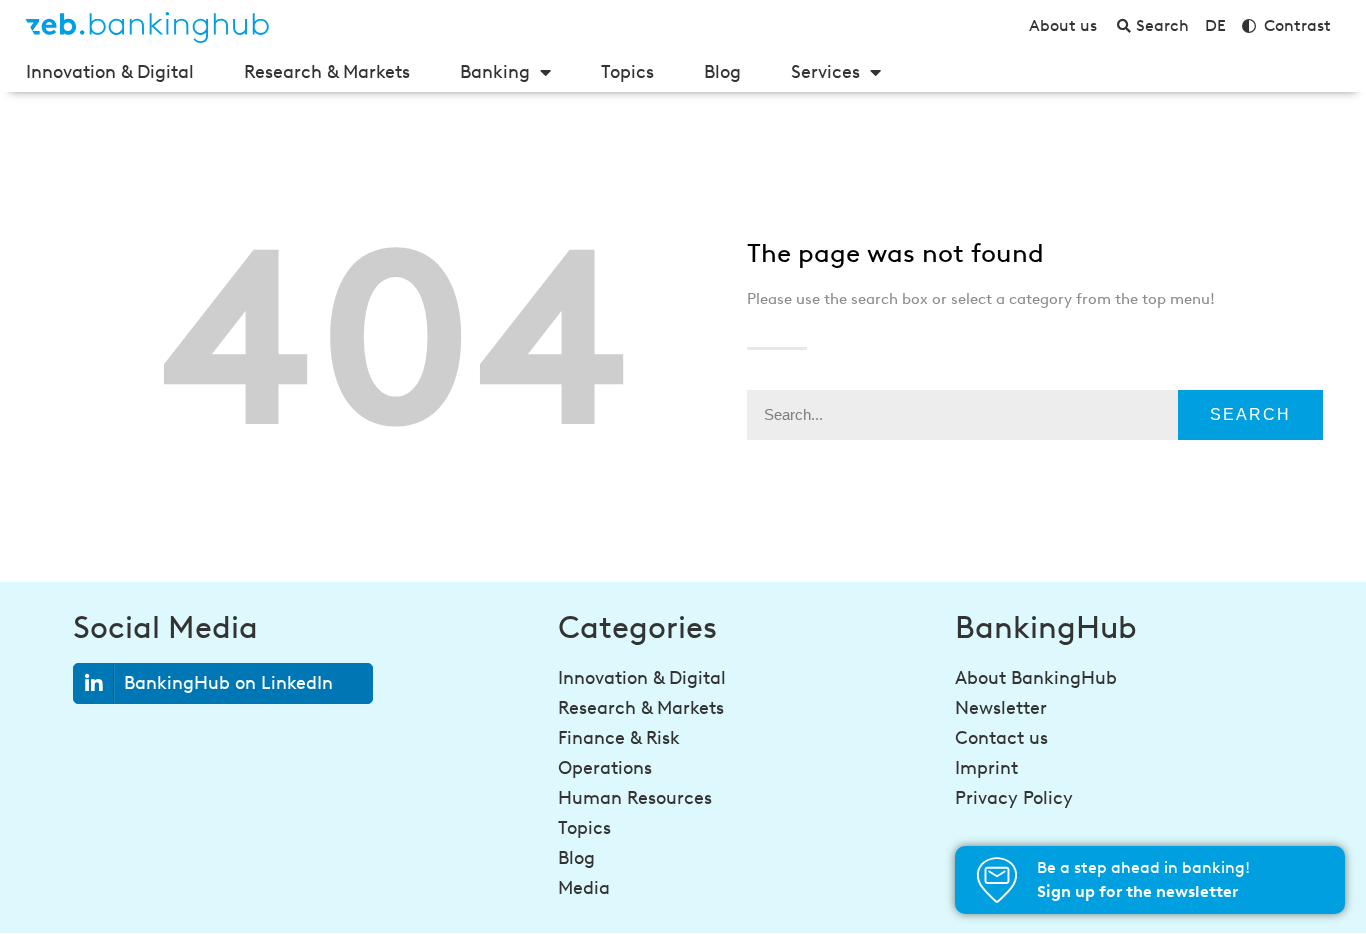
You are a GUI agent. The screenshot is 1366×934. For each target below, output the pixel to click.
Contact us (1001, 738)
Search (1250, 414)
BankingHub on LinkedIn (228, 683)
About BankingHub (1036, 678)
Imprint (986, 768)
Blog (722, 72)
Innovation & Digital (110, 72)
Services (825, 72)
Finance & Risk (619, 738)
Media (584, 888)
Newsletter (1001, 708)
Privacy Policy (1014, 798)
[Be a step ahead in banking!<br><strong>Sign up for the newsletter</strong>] (997, 880)
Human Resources (635, 798)
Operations (605, 768)
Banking (495, 72)
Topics (627, 72)
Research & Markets (327, 72)
